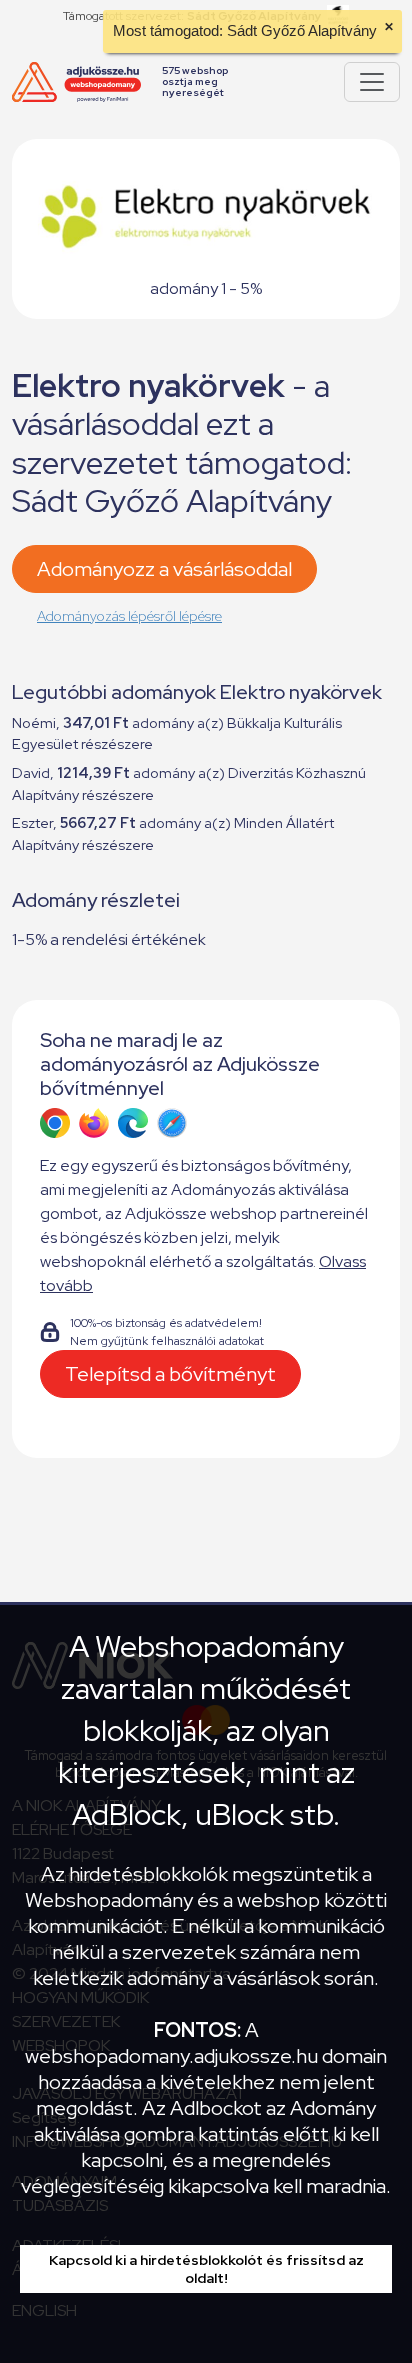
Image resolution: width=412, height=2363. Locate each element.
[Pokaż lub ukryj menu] (372, 82)
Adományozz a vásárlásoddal (164, 569)
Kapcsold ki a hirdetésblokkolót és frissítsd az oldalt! (206, 2269)
